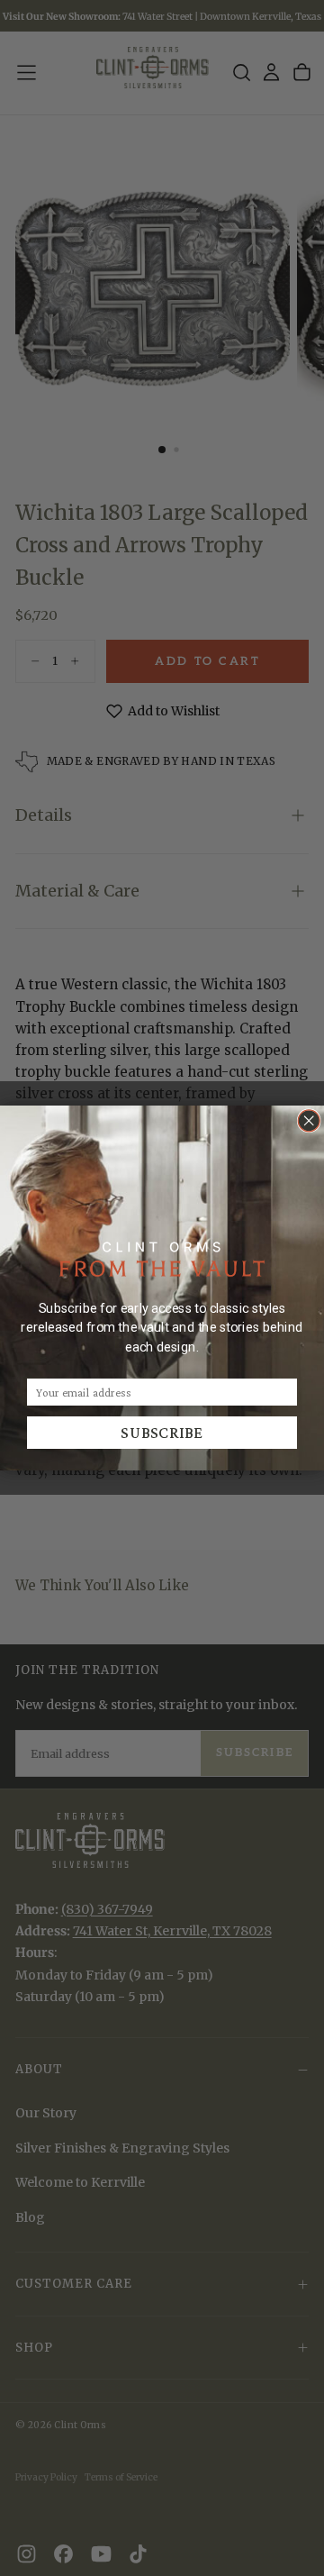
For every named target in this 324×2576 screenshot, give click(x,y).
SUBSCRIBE (162, 1433)
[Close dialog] (309, 1121)
